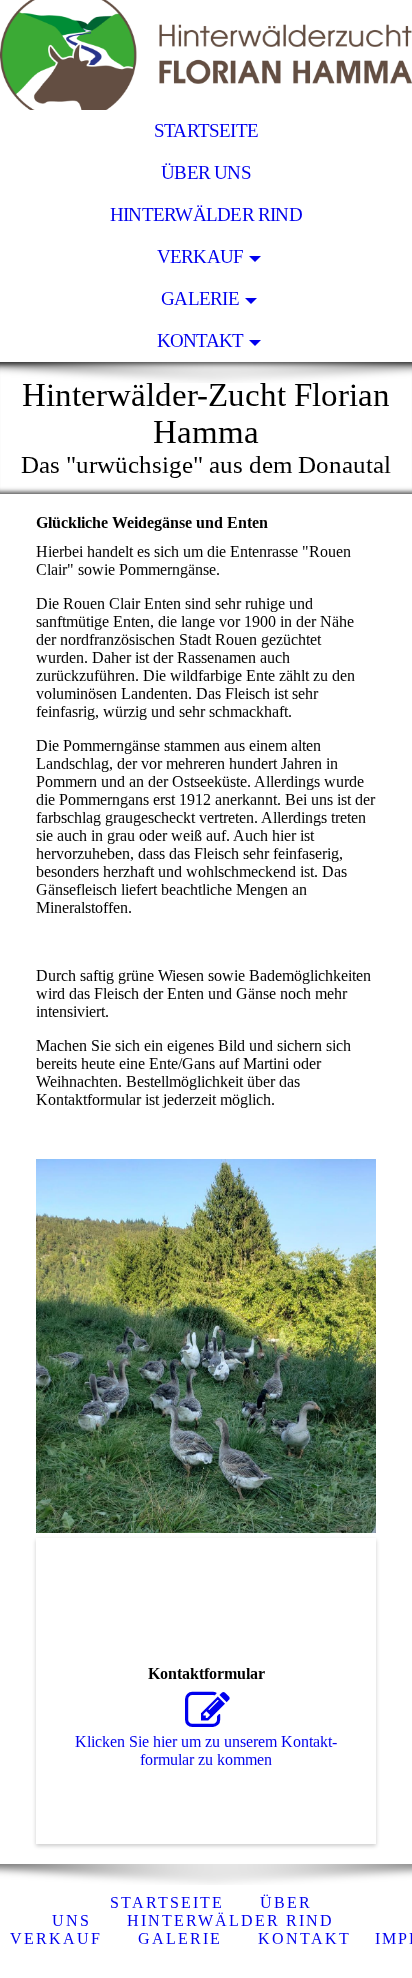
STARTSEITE (206, 130)
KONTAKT (200, 340)
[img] (206, 55)
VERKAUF (56, 1938)
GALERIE (200, 298)
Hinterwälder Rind (206, 214)
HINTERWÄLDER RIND (230, 1920)
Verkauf (200, 256)
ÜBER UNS (206, 172)
